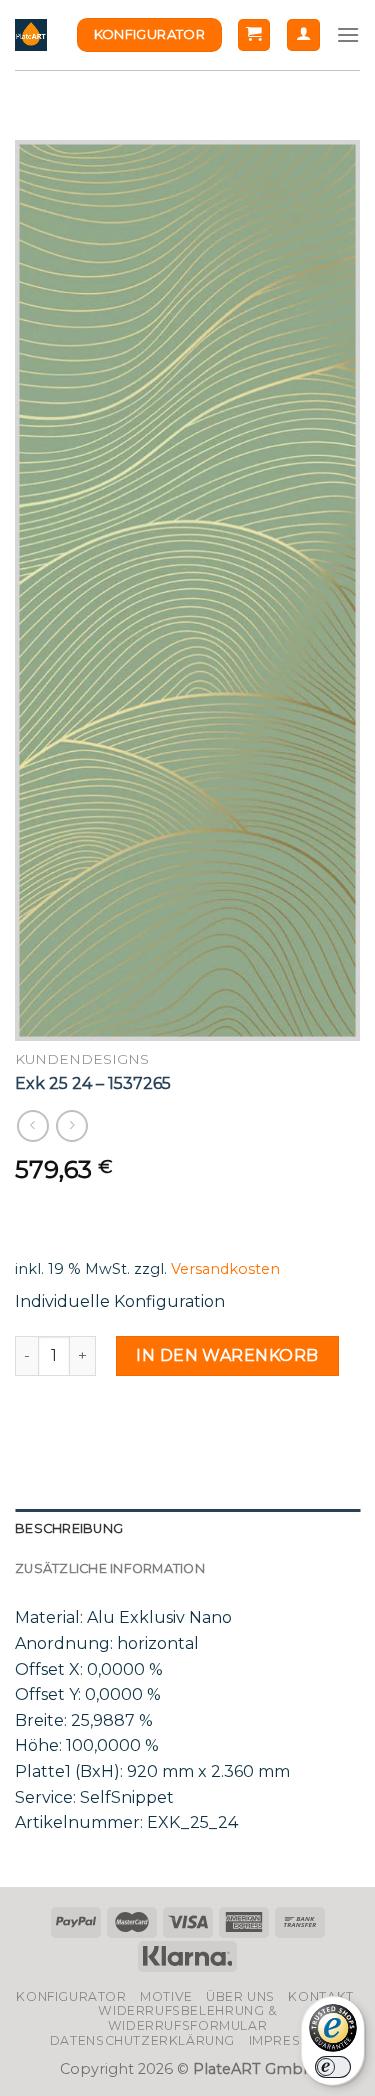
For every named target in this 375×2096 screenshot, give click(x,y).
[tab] (187, 1529)
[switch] (333, 2067)
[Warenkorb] (254, 35)
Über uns (240, 1996)
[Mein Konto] (303, 35)
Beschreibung (69, 1528)
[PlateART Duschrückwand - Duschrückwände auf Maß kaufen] (31, 35)
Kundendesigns (82, 1059)
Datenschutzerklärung (142, 2040)
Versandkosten (225, 1269)
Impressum (290, 2040)
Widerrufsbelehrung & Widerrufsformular (187, 2018)
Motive (166, 1996)
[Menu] (348, 34)
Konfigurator (71, 1996)
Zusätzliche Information (110, 1568)
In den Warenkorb (227, 1355)
